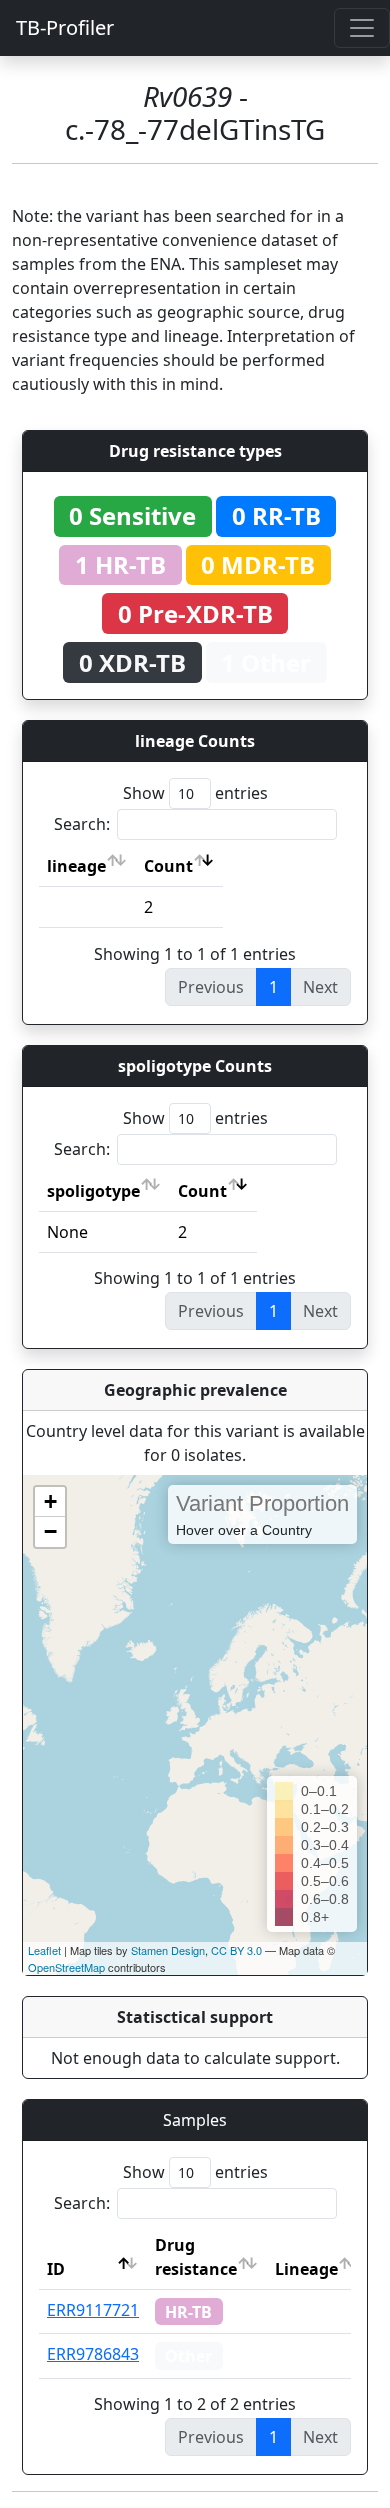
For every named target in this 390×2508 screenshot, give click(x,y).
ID (56, 2269)
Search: (82, 824)
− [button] (50, 1531)
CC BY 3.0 (236, 1950)
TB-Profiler (65, 27)
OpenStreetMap (66, 1967)
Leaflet (44, 1950)
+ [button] (50, 1501)
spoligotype (93, 1191)
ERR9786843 (93, 2354)
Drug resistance (196, 2257)
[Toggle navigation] (362, 28)
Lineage (306, 2269)
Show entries (195, 793)
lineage (76, 866)
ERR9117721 (93, 2310)
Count (168, 866)
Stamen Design (168, 1950)
